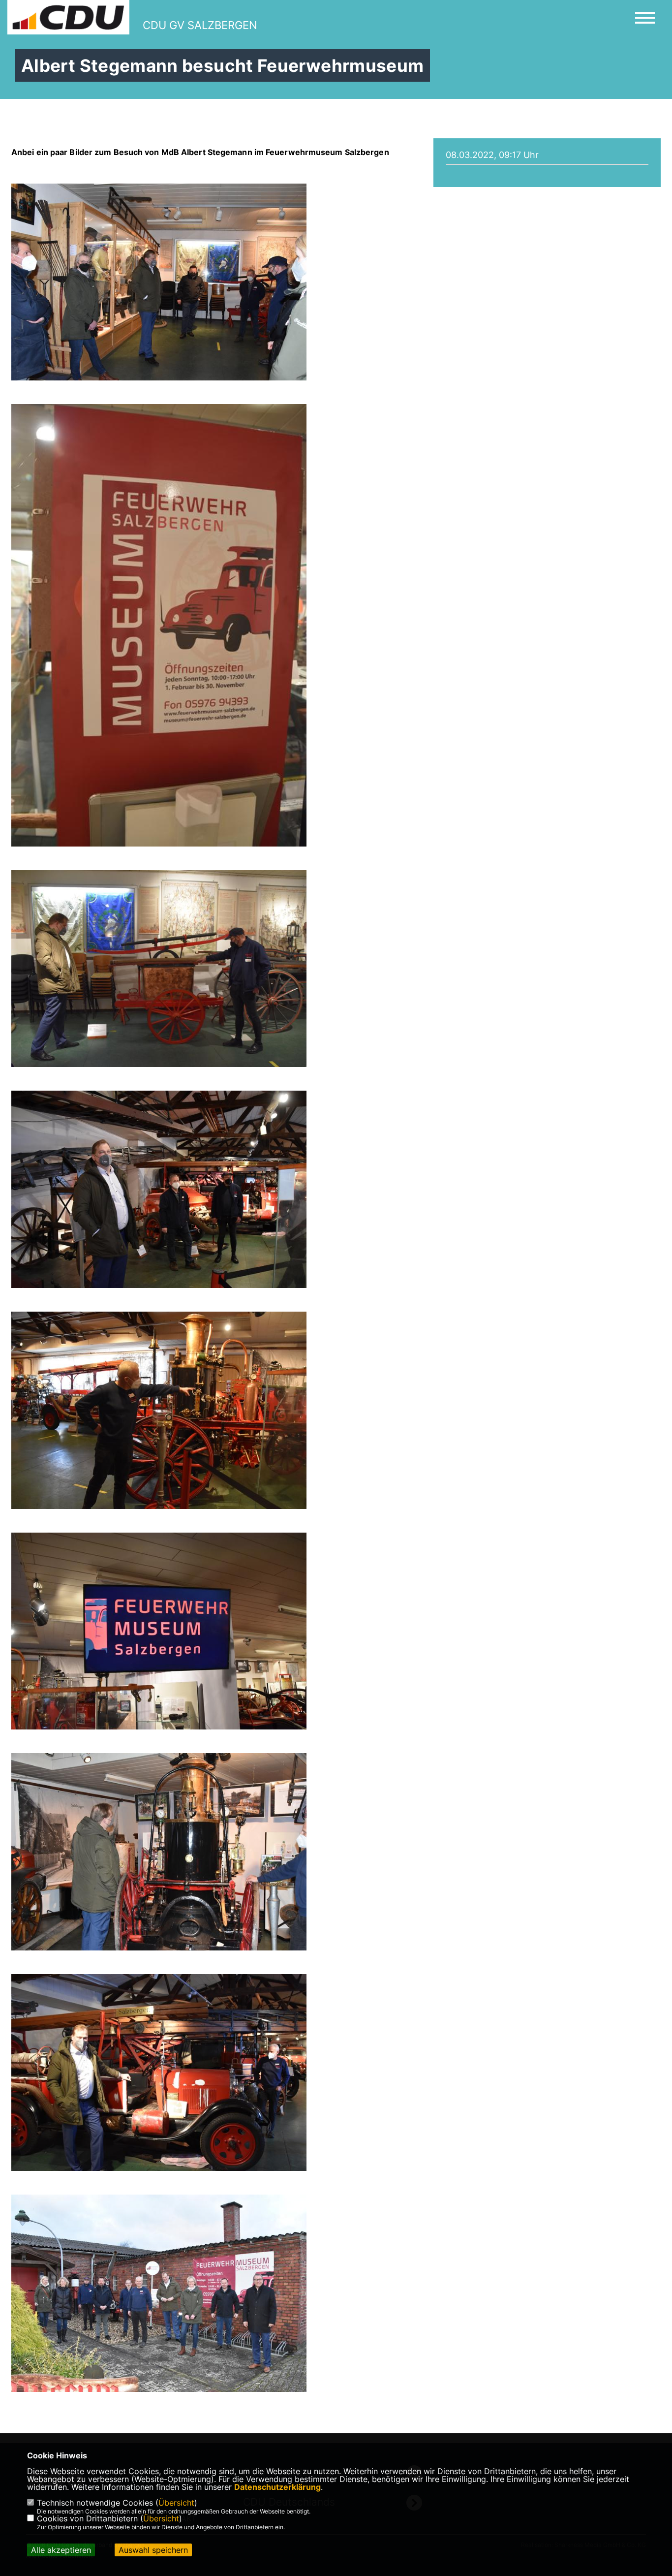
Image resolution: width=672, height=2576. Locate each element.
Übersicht (176, 2503)
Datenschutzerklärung (277, 2487)
